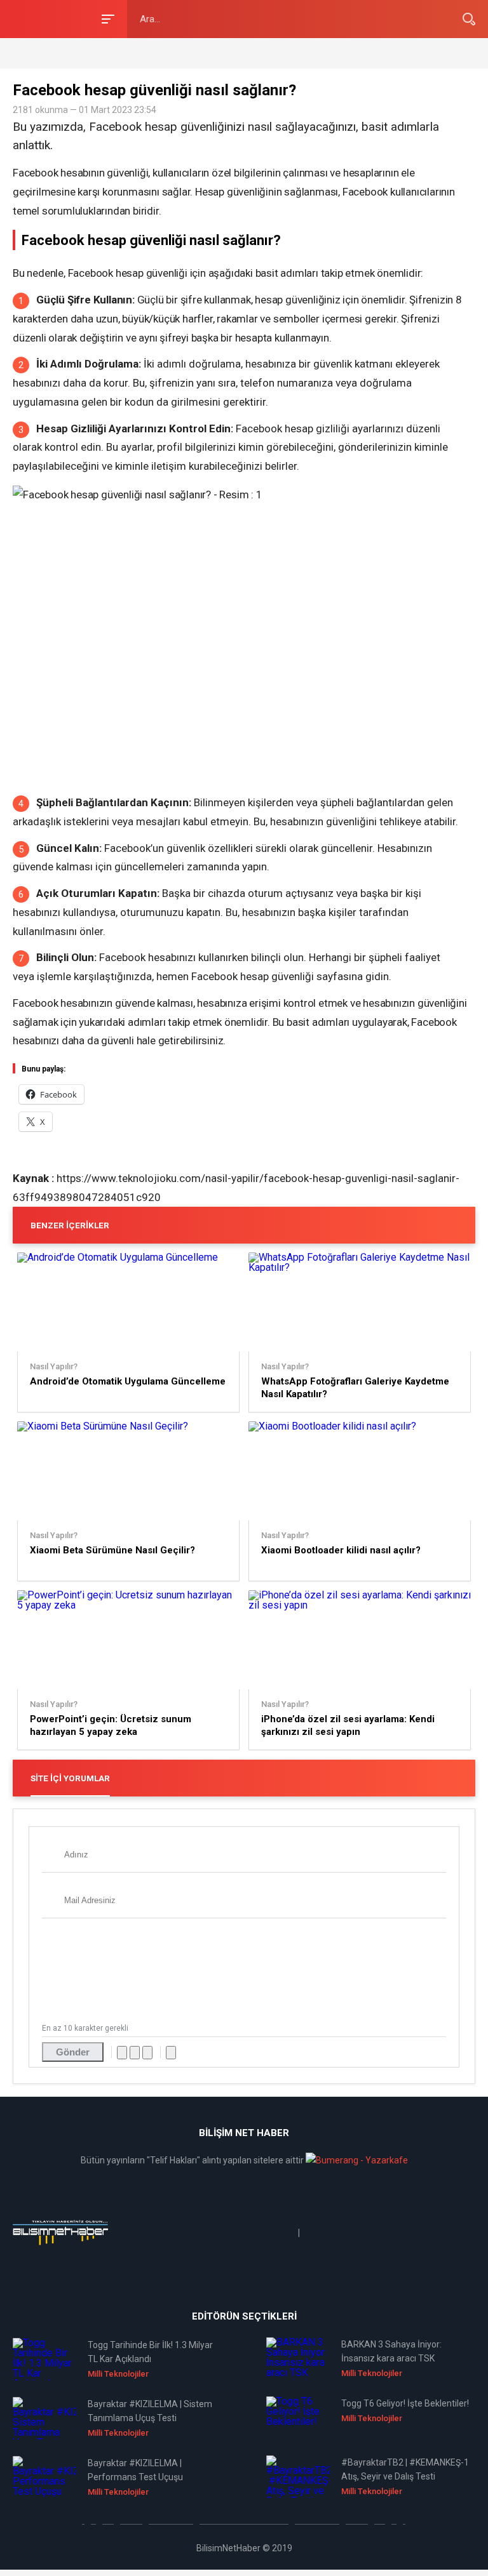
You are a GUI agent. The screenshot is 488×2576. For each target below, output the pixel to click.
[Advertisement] (161, 52)
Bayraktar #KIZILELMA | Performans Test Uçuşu (135, 2470)
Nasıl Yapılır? (54, 1367)
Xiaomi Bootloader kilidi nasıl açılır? (341, 1550)
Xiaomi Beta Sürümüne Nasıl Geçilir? (112, 1550)
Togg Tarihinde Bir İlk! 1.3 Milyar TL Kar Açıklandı (150, 2352)
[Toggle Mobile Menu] (106, 18)
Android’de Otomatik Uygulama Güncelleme (128, 1381)
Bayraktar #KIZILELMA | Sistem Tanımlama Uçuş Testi (150, 2411)
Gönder (73, 2052)
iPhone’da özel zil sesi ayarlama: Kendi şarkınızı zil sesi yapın (348, 1725)
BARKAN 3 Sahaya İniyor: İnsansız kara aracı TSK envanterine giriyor (391, 2352)
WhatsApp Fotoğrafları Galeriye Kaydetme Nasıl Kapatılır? (355, 1388)
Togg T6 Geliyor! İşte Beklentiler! (405, 2403)
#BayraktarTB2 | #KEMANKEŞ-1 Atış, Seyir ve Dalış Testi (405, 2469)
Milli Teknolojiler (118, 2374)
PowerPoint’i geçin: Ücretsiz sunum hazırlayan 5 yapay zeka (111, 1725)
